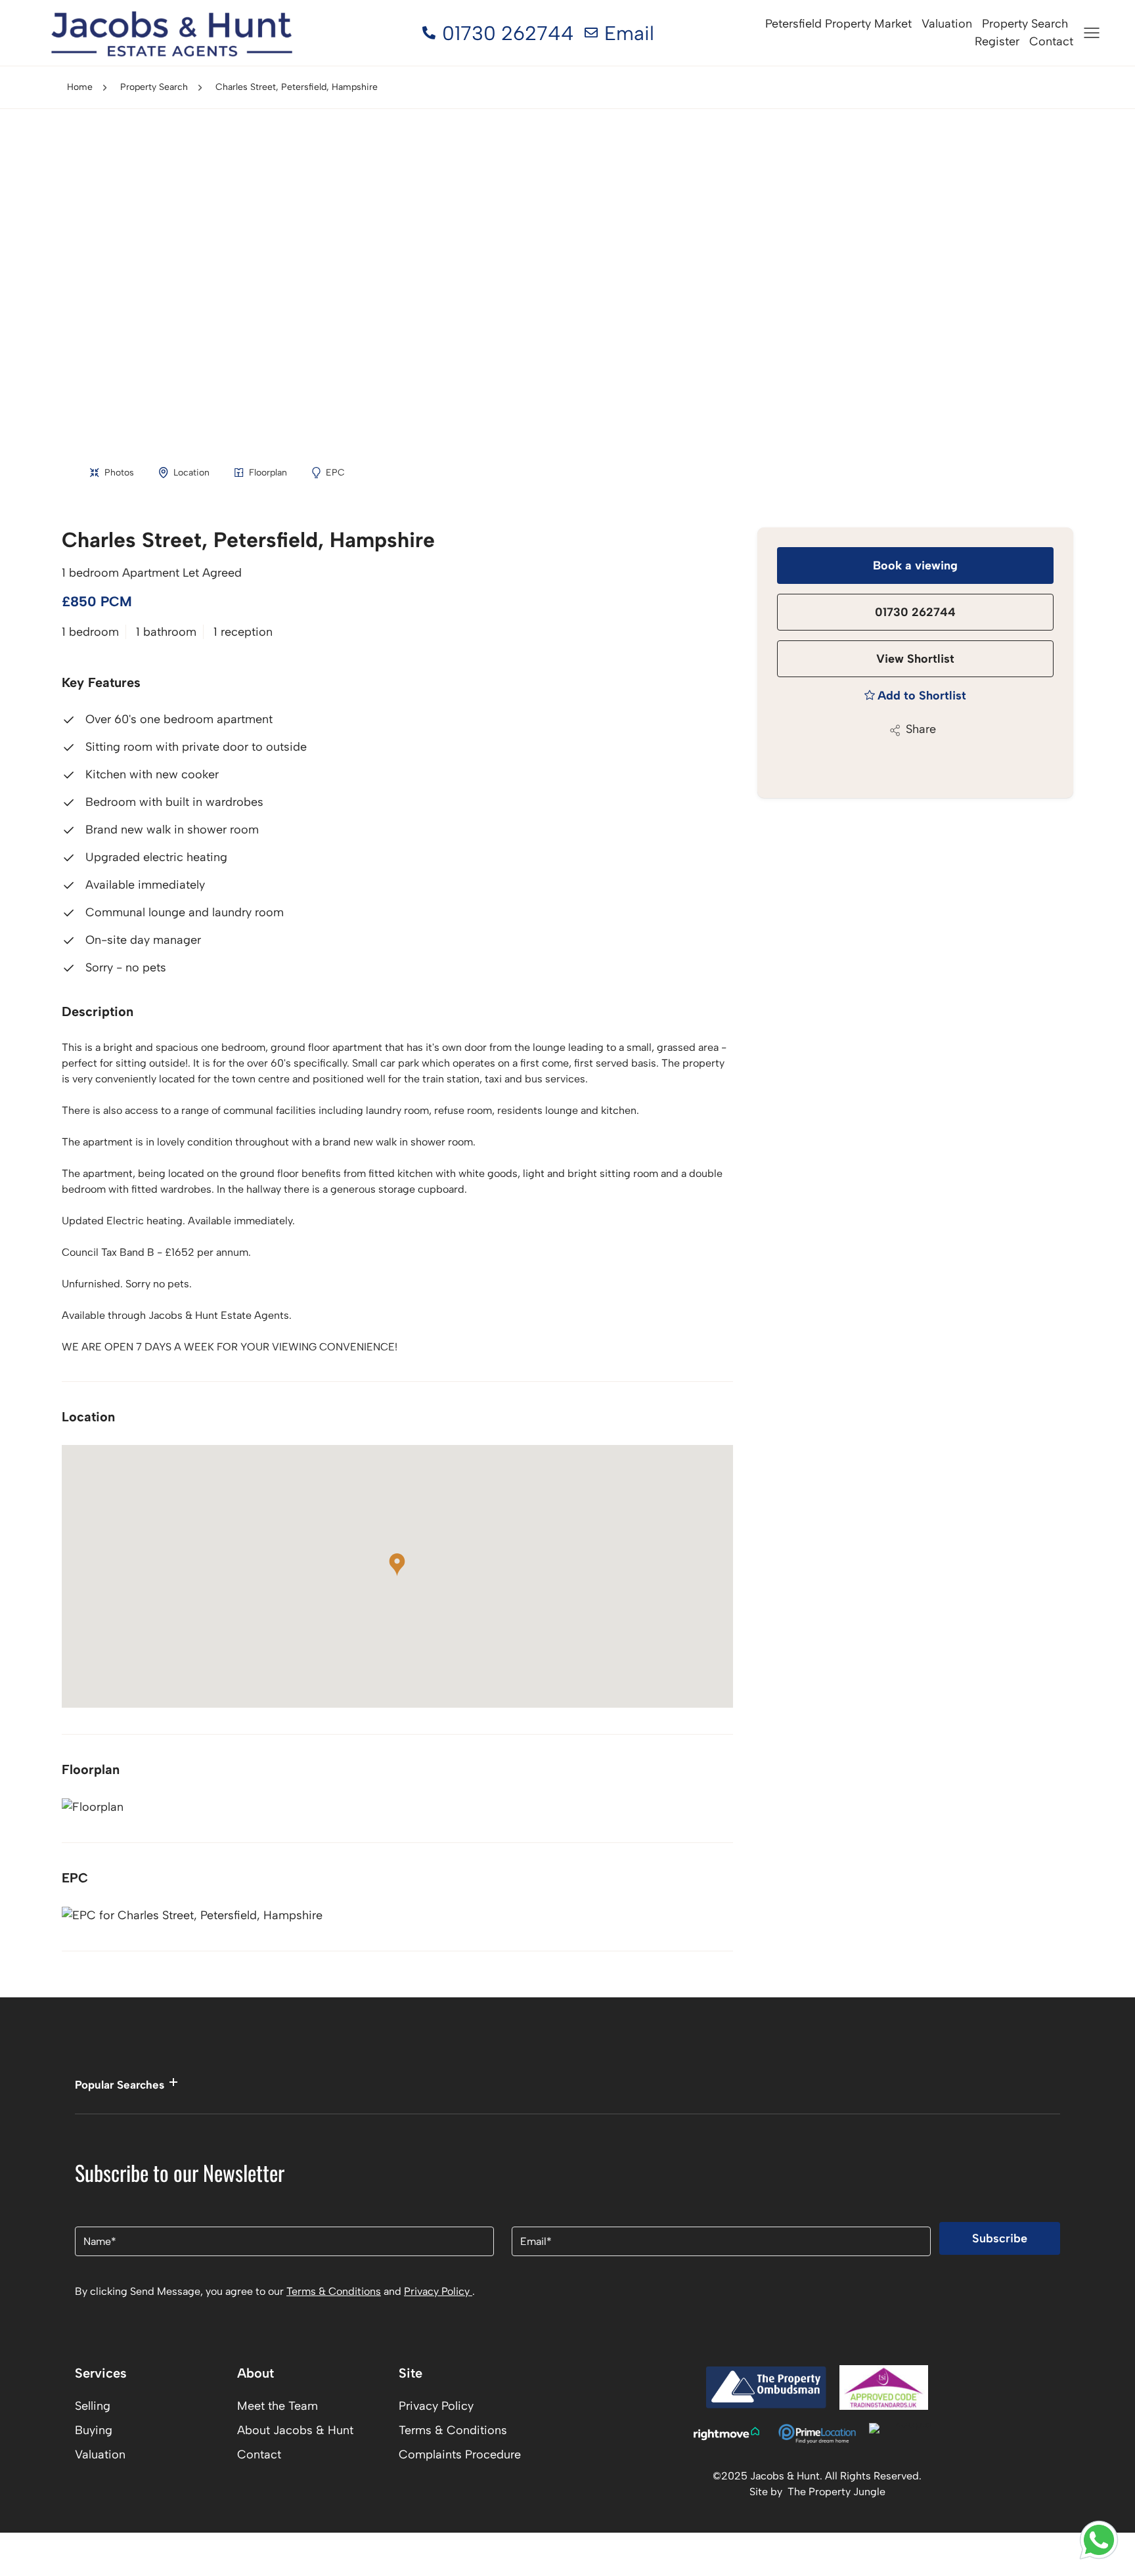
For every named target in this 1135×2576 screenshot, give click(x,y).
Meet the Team (278, 2406)
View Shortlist (915, 659)
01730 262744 (915, 612)
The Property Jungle (836, 2492)
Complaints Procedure (460, 2454)
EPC (335, 473)
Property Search (1025, 24)
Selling (93, 2406)
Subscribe (1000, 2238)
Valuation (947, 24)
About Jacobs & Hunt (295, 2430)
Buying (94, 2430)
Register (997, 41)
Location (191, 473)
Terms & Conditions (334, 2291)
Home (80, 87)
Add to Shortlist (922, 696)
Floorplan (268, 473)
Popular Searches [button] (120, 2085)
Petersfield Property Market (838, 24)
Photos (119, 473)
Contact (1051, 41)
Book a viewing (915, 566)
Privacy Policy (438, 2291)
